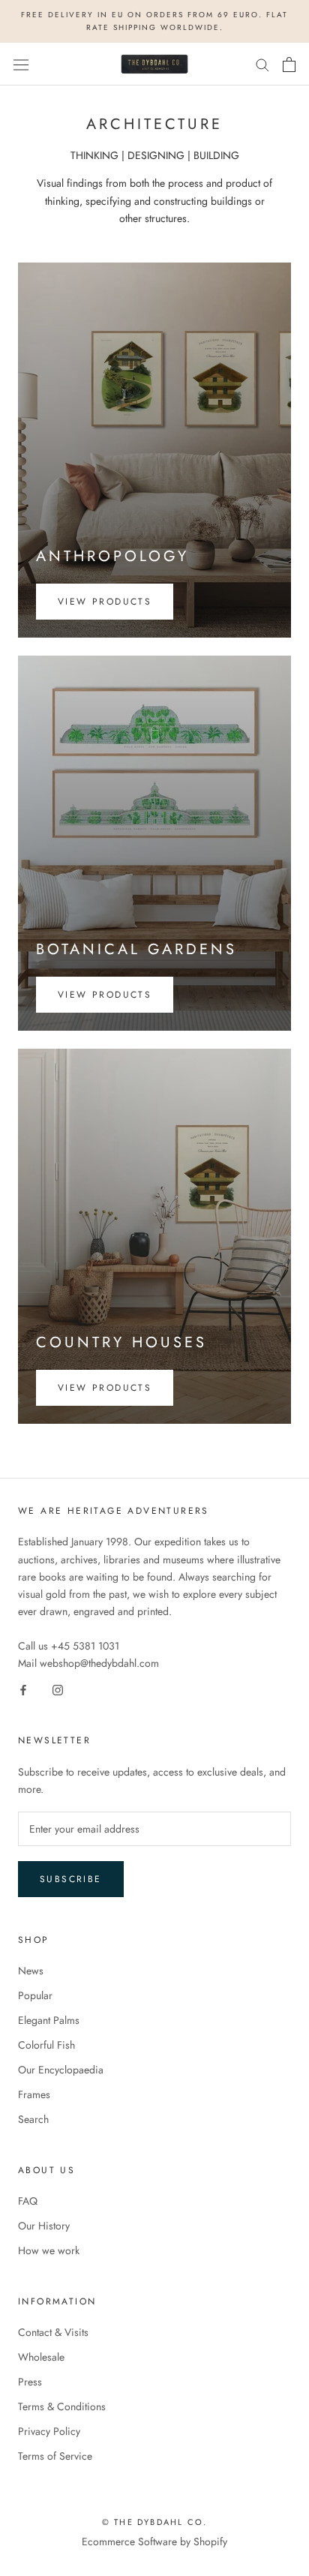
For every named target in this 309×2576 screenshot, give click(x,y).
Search (33, 2119)
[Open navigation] (21, 65)
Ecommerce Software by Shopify (154, 2541)
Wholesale (41, 2357)
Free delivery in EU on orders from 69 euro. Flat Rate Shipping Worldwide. (154, 21)
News (31, 1971)
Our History (44, 2226)
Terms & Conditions (62, 2406)
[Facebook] (23, 1689)
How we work (49, 2250)
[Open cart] (289, 65)
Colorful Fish (46, 2045)
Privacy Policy (49, 2431)
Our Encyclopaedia (61, 2070)
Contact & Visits (53, 2332)
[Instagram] (58, 1689)
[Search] (262, 64)
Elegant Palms (49, 2020)
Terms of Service (55, 2456)
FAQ (28, 2201)
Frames (34, 2094)
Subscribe (71, 1879)
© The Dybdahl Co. (154, 2522)
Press (30, 2382)
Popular (35, 1995)
